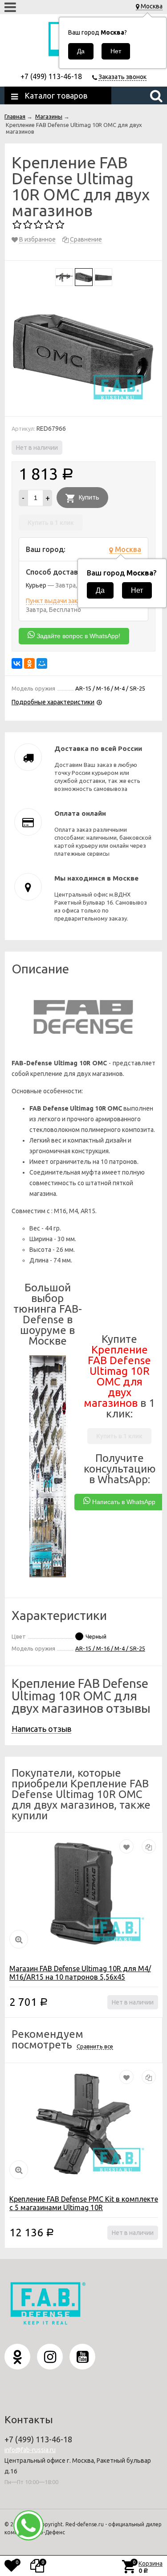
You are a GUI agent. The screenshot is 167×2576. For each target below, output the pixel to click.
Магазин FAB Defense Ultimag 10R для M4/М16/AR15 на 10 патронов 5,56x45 (80, 1973)
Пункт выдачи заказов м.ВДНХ (70, 601)
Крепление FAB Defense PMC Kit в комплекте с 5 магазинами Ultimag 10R (84, 2203)
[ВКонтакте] (17, 663)
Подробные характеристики (53, 702)
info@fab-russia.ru (30, 2450)
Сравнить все (95, 2046)
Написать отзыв (41, 1729)
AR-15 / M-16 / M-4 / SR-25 (110, 1648)
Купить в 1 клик (51, 523)
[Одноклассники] (29, 663)
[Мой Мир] (42, 663)
